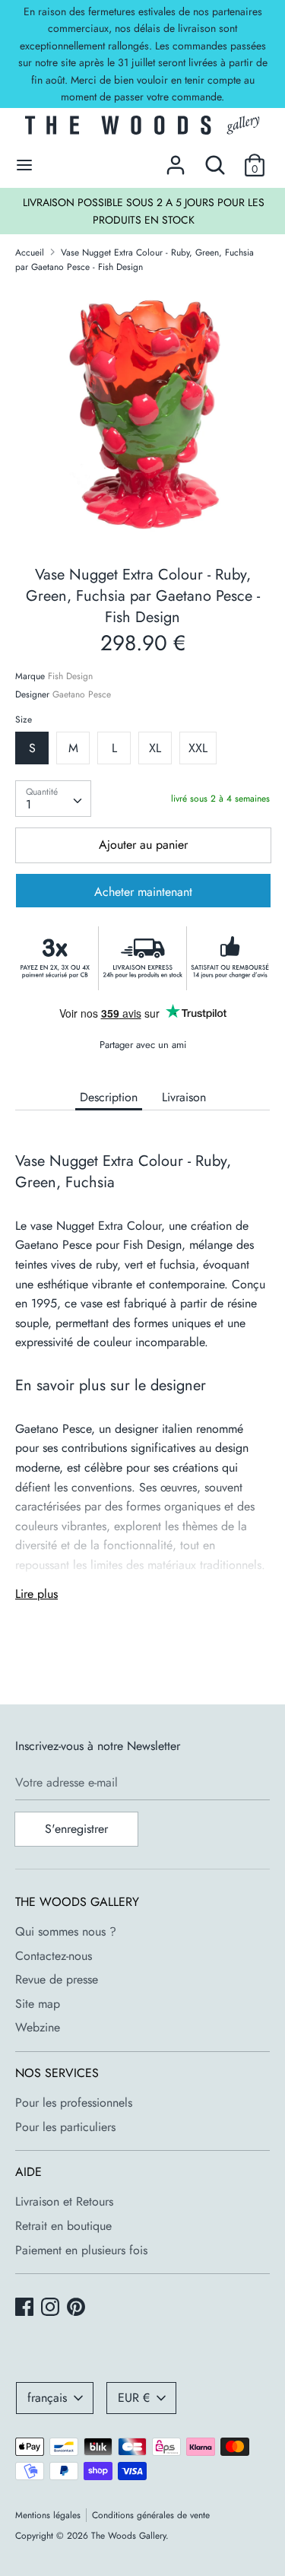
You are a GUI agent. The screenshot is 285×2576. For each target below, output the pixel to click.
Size (24, 719)
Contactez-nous (54, 1956)
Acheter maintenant (143, 892)
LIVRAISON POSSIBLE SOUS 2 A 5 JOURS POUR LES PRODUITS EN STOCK (144, 211)
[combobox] (53, 799)
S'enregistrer (76, 1829)
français (47, 2398)
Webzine (38, 2027)
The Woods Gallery (128, 2536)
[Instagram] (52, 2308)
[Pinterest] (78, 2308)
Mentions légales (48, 2515)
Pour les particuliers (65, 2127)
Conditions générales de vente (151, 2515)
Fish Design (70, 676)
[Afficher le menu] (24, 165)
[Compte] (176, 159)
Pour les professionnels (74, 2103)
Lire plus (36, 1594)
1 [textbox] (28, 804)
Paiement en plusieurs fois (81, 2250)
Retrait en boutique (63, 2226)
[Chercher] (215, 159)
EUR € (134, 2398)
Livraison (184, 1097)
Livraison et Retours (64, 2201)
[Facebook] (26, 2308)
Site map (38, 2004)
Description (109, 1097)
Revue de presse (57, 1979)
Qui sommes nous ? (66, 1931)
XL (155, 748)
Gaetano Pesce (82, 694)
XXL (198, 748)
